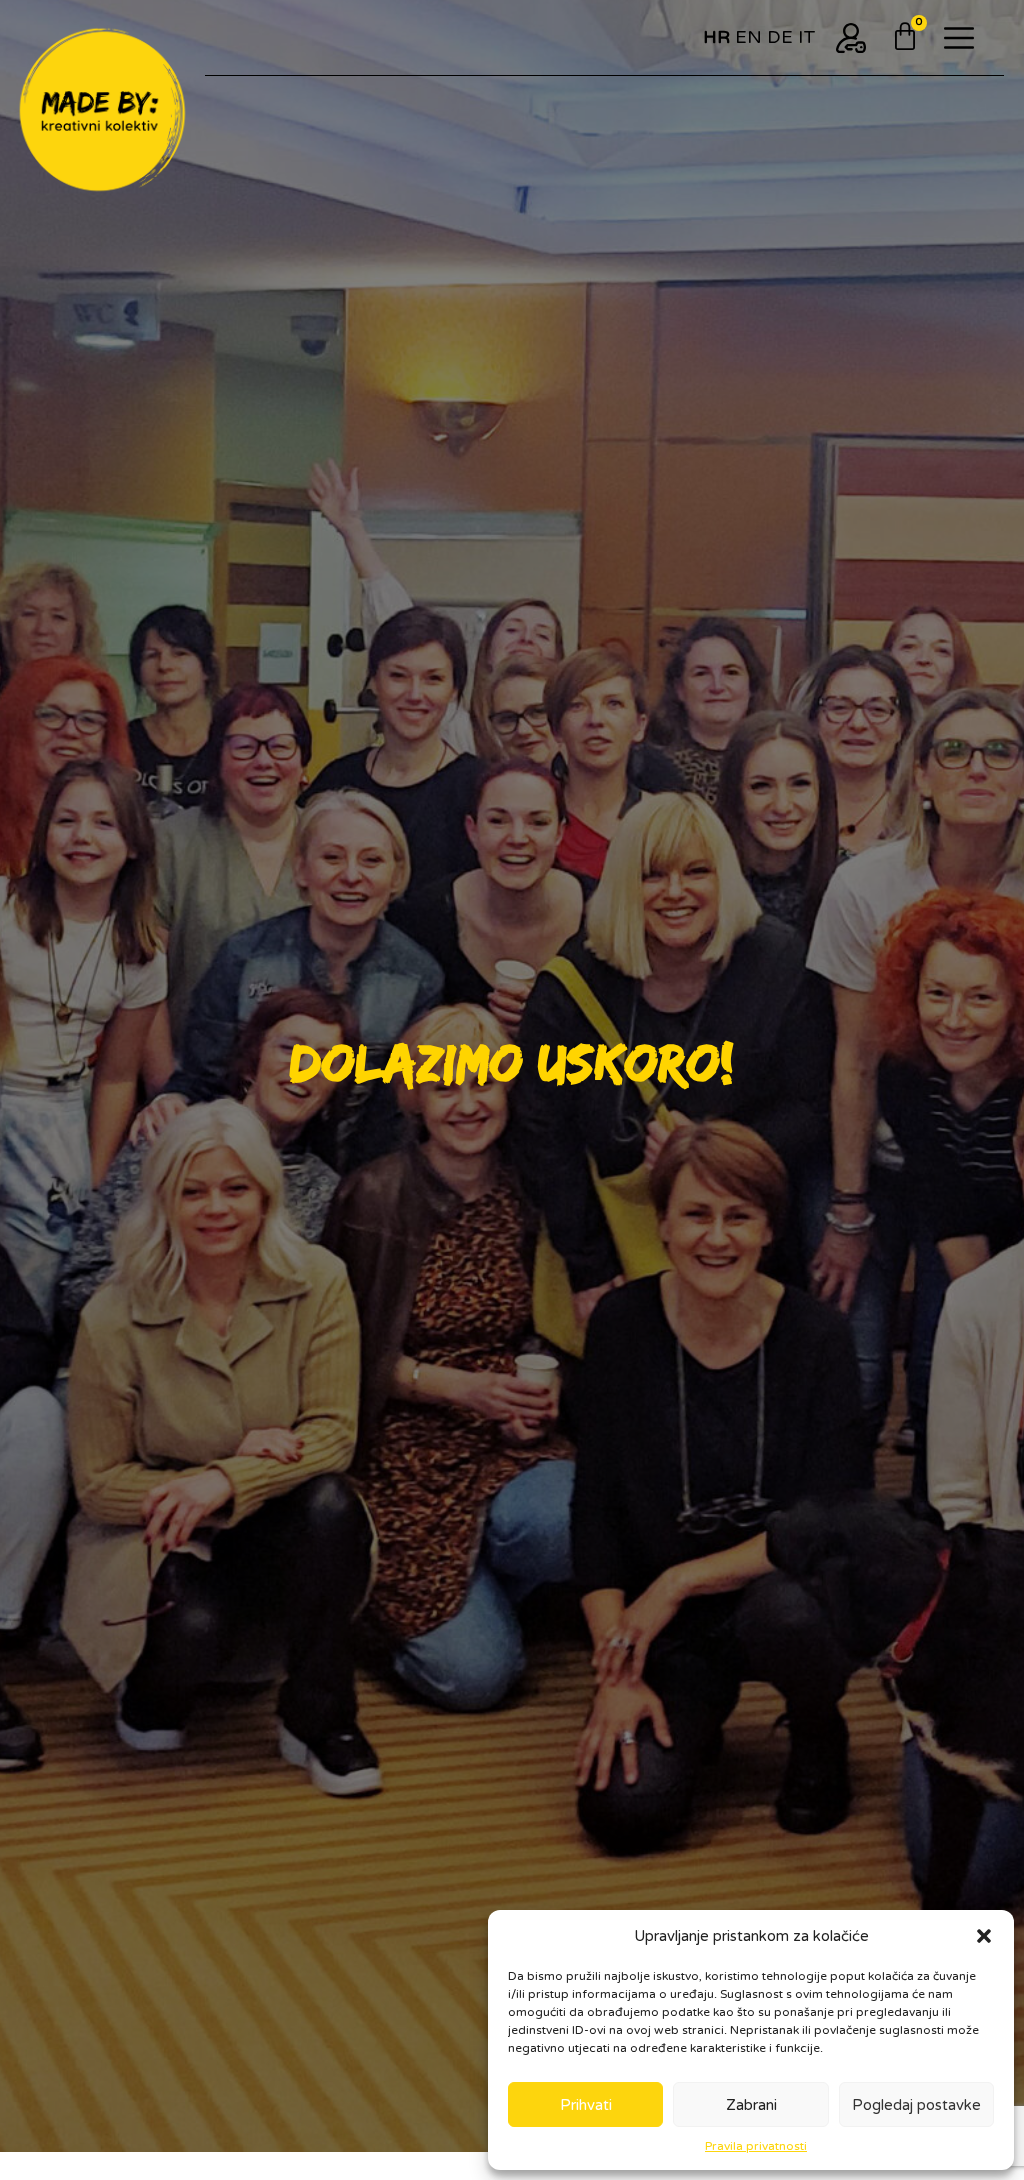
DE (780, 37)
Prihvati (586, 2105)
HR (716, 37)
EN (748, 37)
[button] (984, 1936)
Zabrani (751, 2105)
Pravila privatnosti (756, 2146)
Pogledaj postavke (916, 2105)
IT (807, 37)
